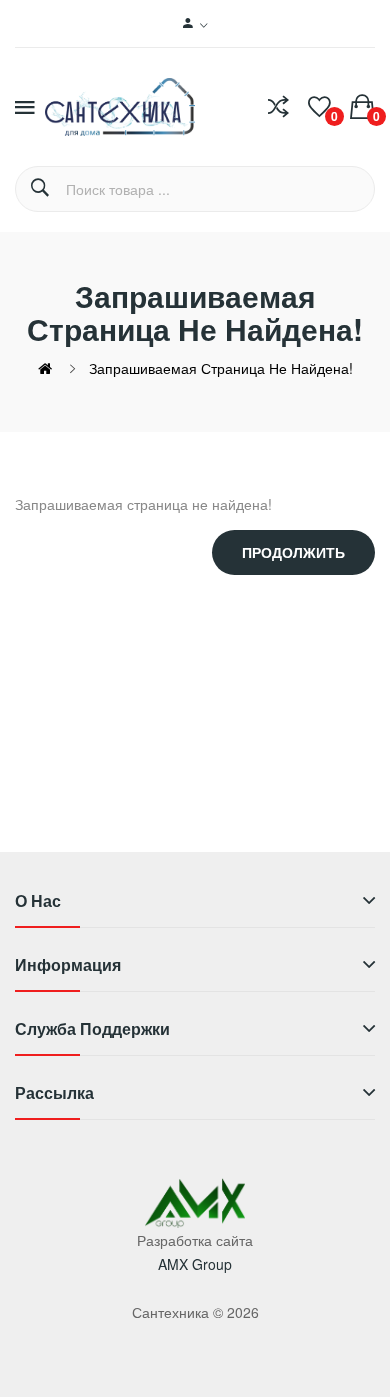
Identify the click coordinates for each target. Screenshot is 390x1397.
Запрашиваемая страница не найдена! (221, 368)
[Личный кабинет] (195, 23)
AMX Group (195, 1264)
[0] (319, 107)
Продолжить (293, 552)
